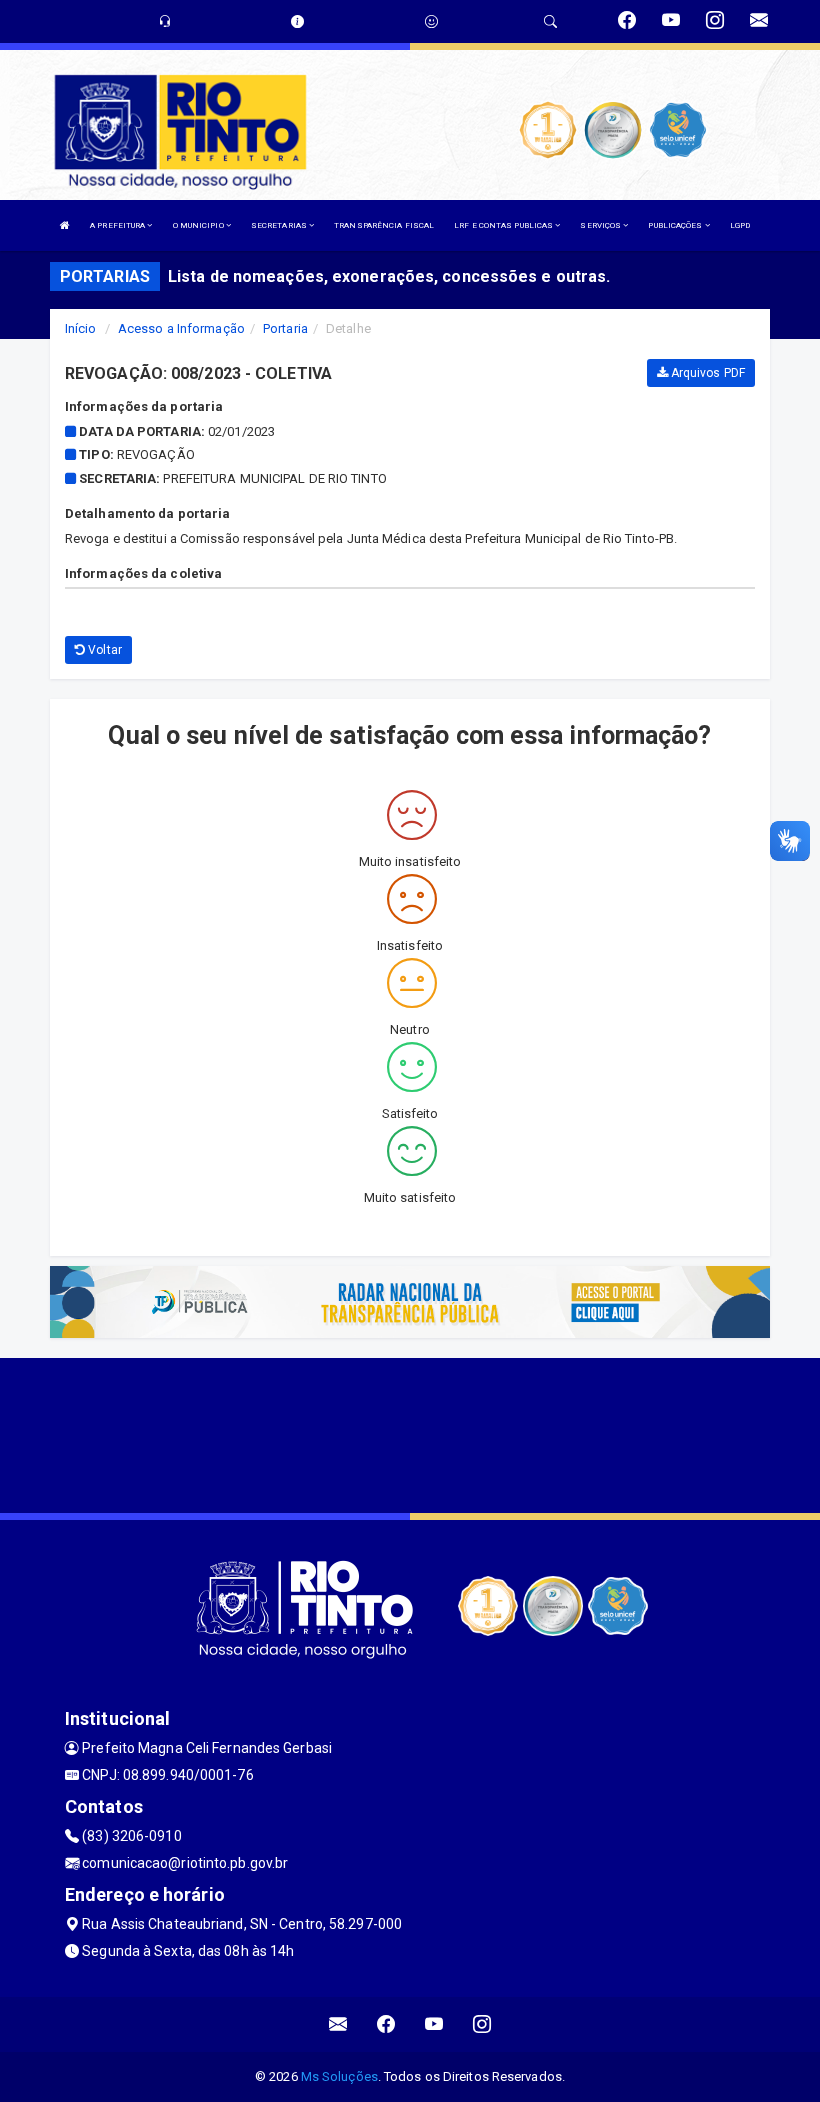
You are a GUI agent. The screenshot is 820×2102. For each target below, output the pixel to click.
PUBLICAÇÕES (676, 225)
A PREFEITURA (118, 225)
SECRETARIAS (280, 225)
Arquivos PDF (706, 373)
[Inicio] (65, 225)
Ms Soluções (339, 2076)
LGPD (740, 225)
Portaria (285, 328)
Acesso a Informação (181, 328)
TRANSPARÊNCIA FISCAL (384, 225)
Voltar (103, 650)
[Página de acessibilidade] (431, 21)
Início (81, 328)
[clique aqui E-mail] (338, 2024)
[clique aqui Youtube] (434, 2024)
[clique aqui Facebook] (386, 2024)
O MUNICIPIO (199, 225)
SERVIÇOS (601, 225)
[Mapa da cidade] (410, 1433)
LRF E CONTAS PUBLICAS (504, 225)
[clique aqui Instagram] (482, 2024)
